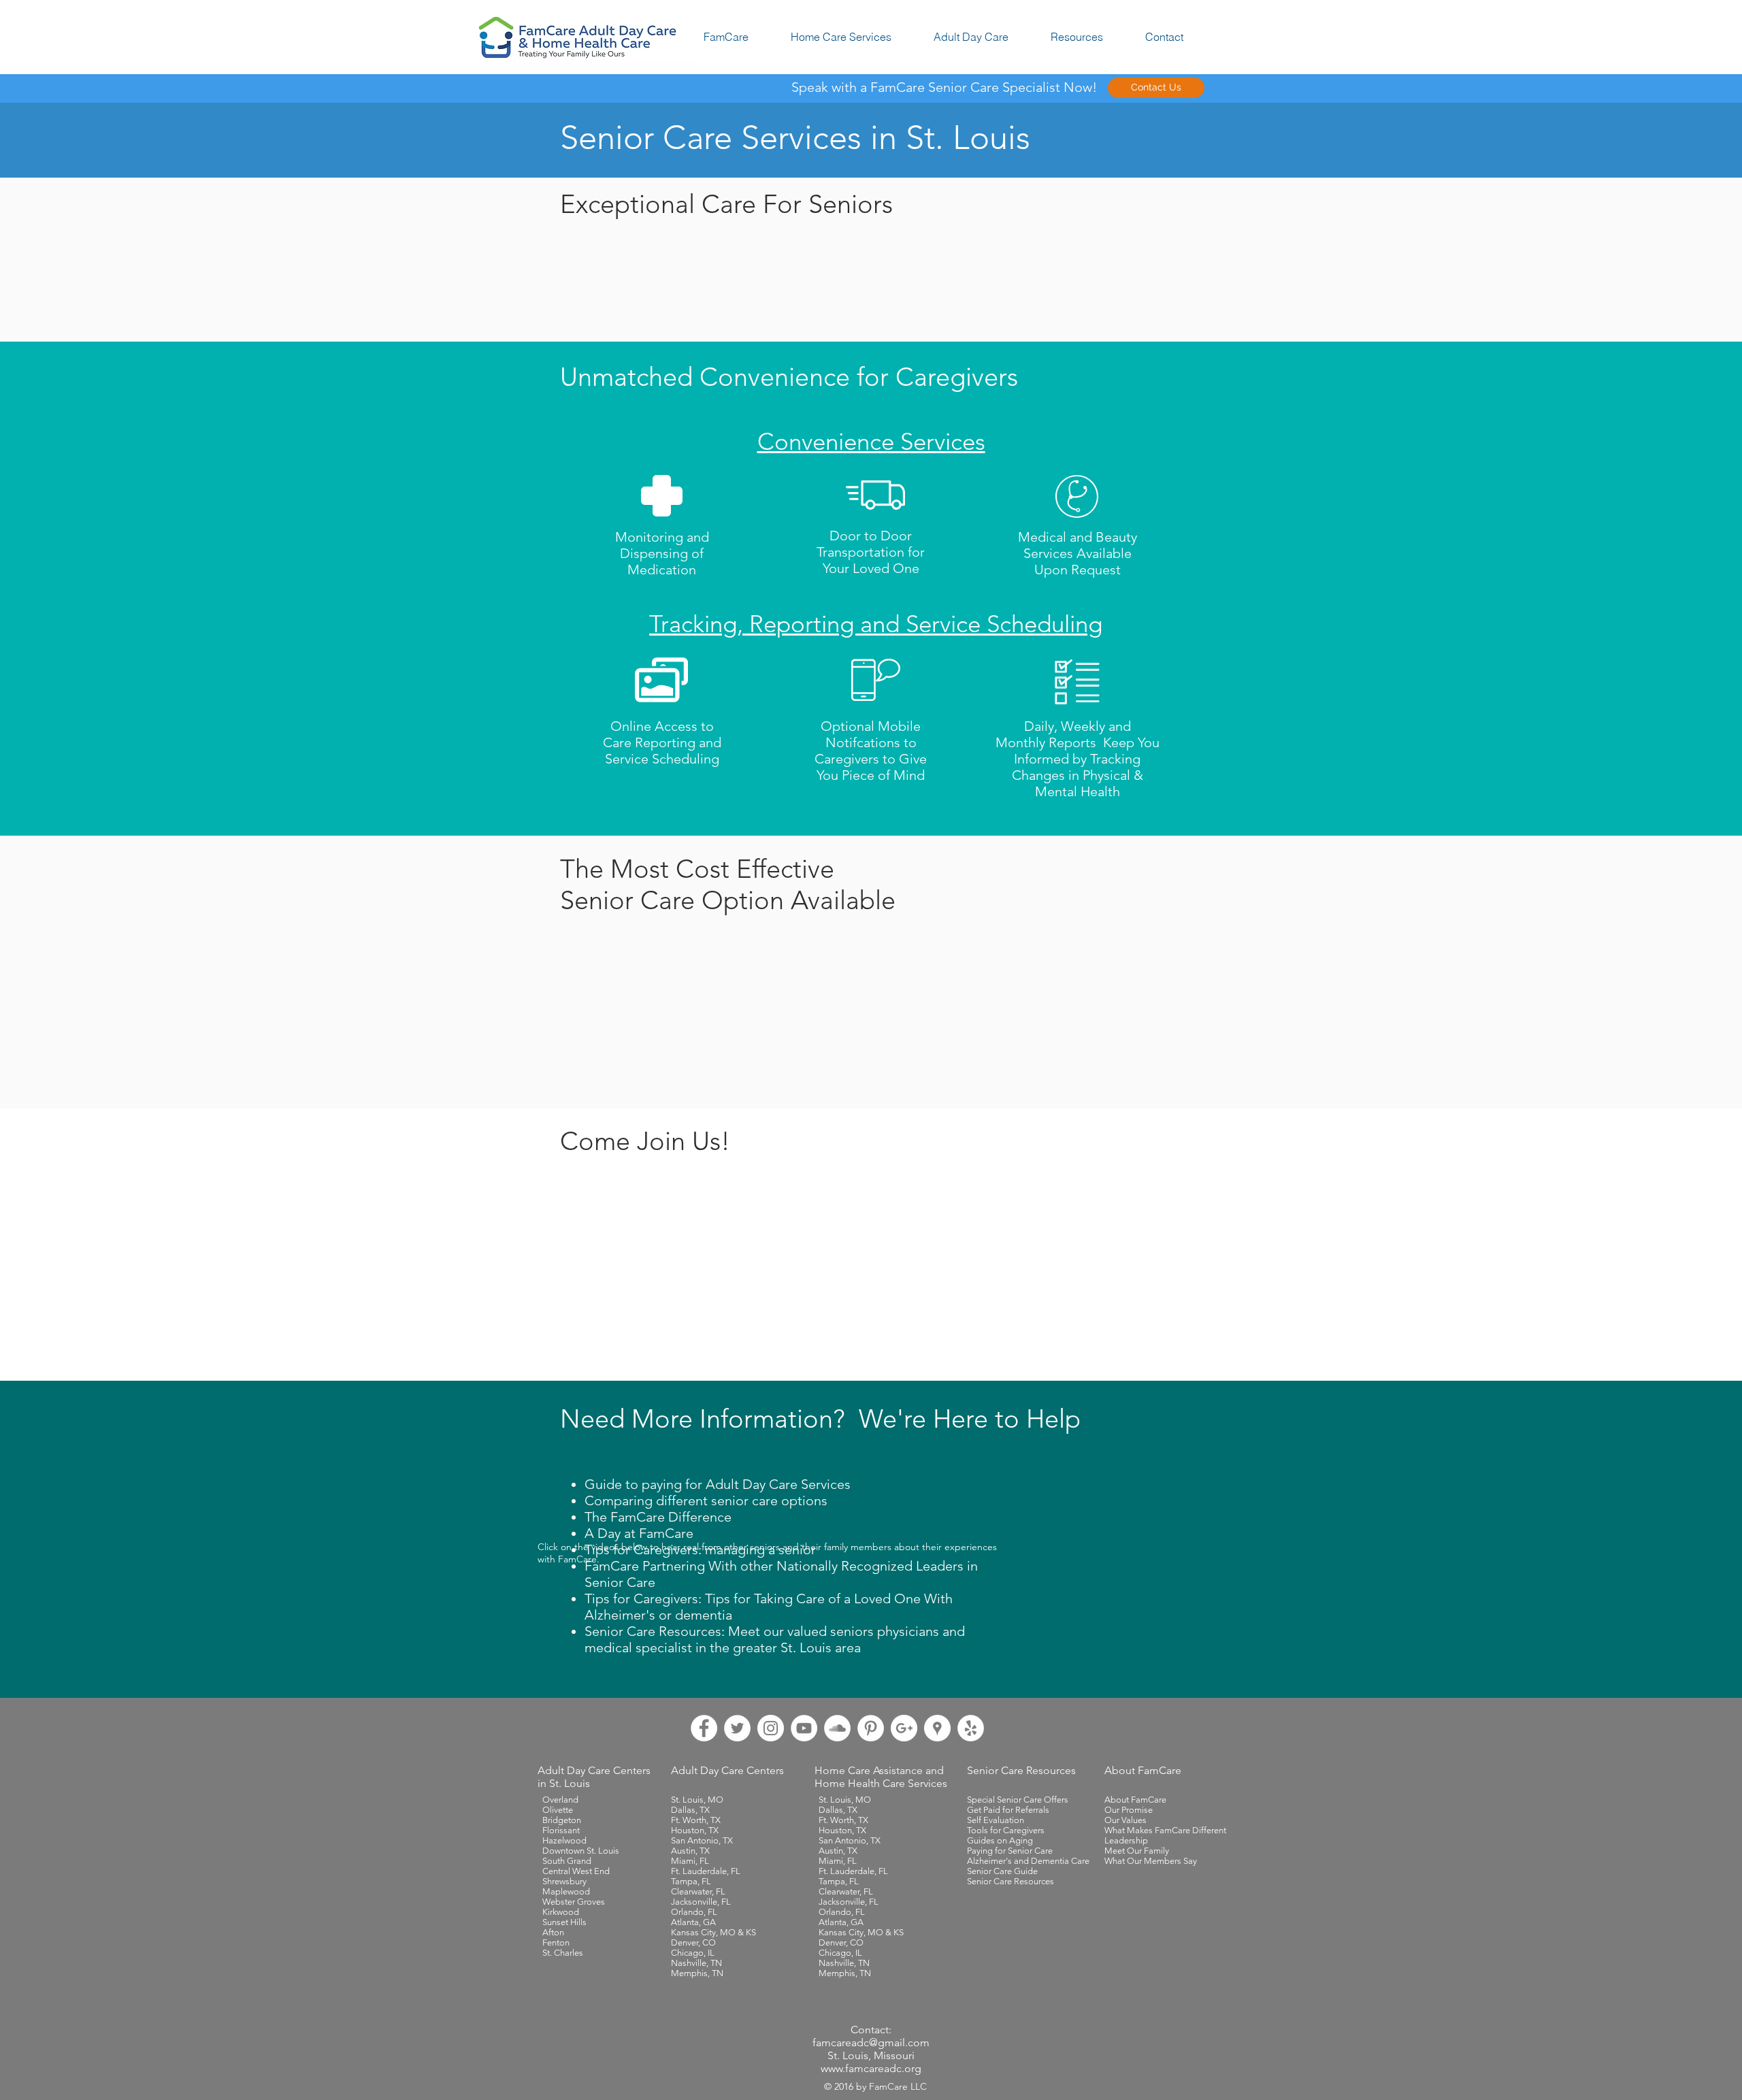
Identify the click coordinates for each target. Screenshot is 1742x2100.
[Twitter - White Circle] (737, 1728)
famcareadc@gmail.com (871, 2042)
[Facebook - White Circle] (704, 1728)
